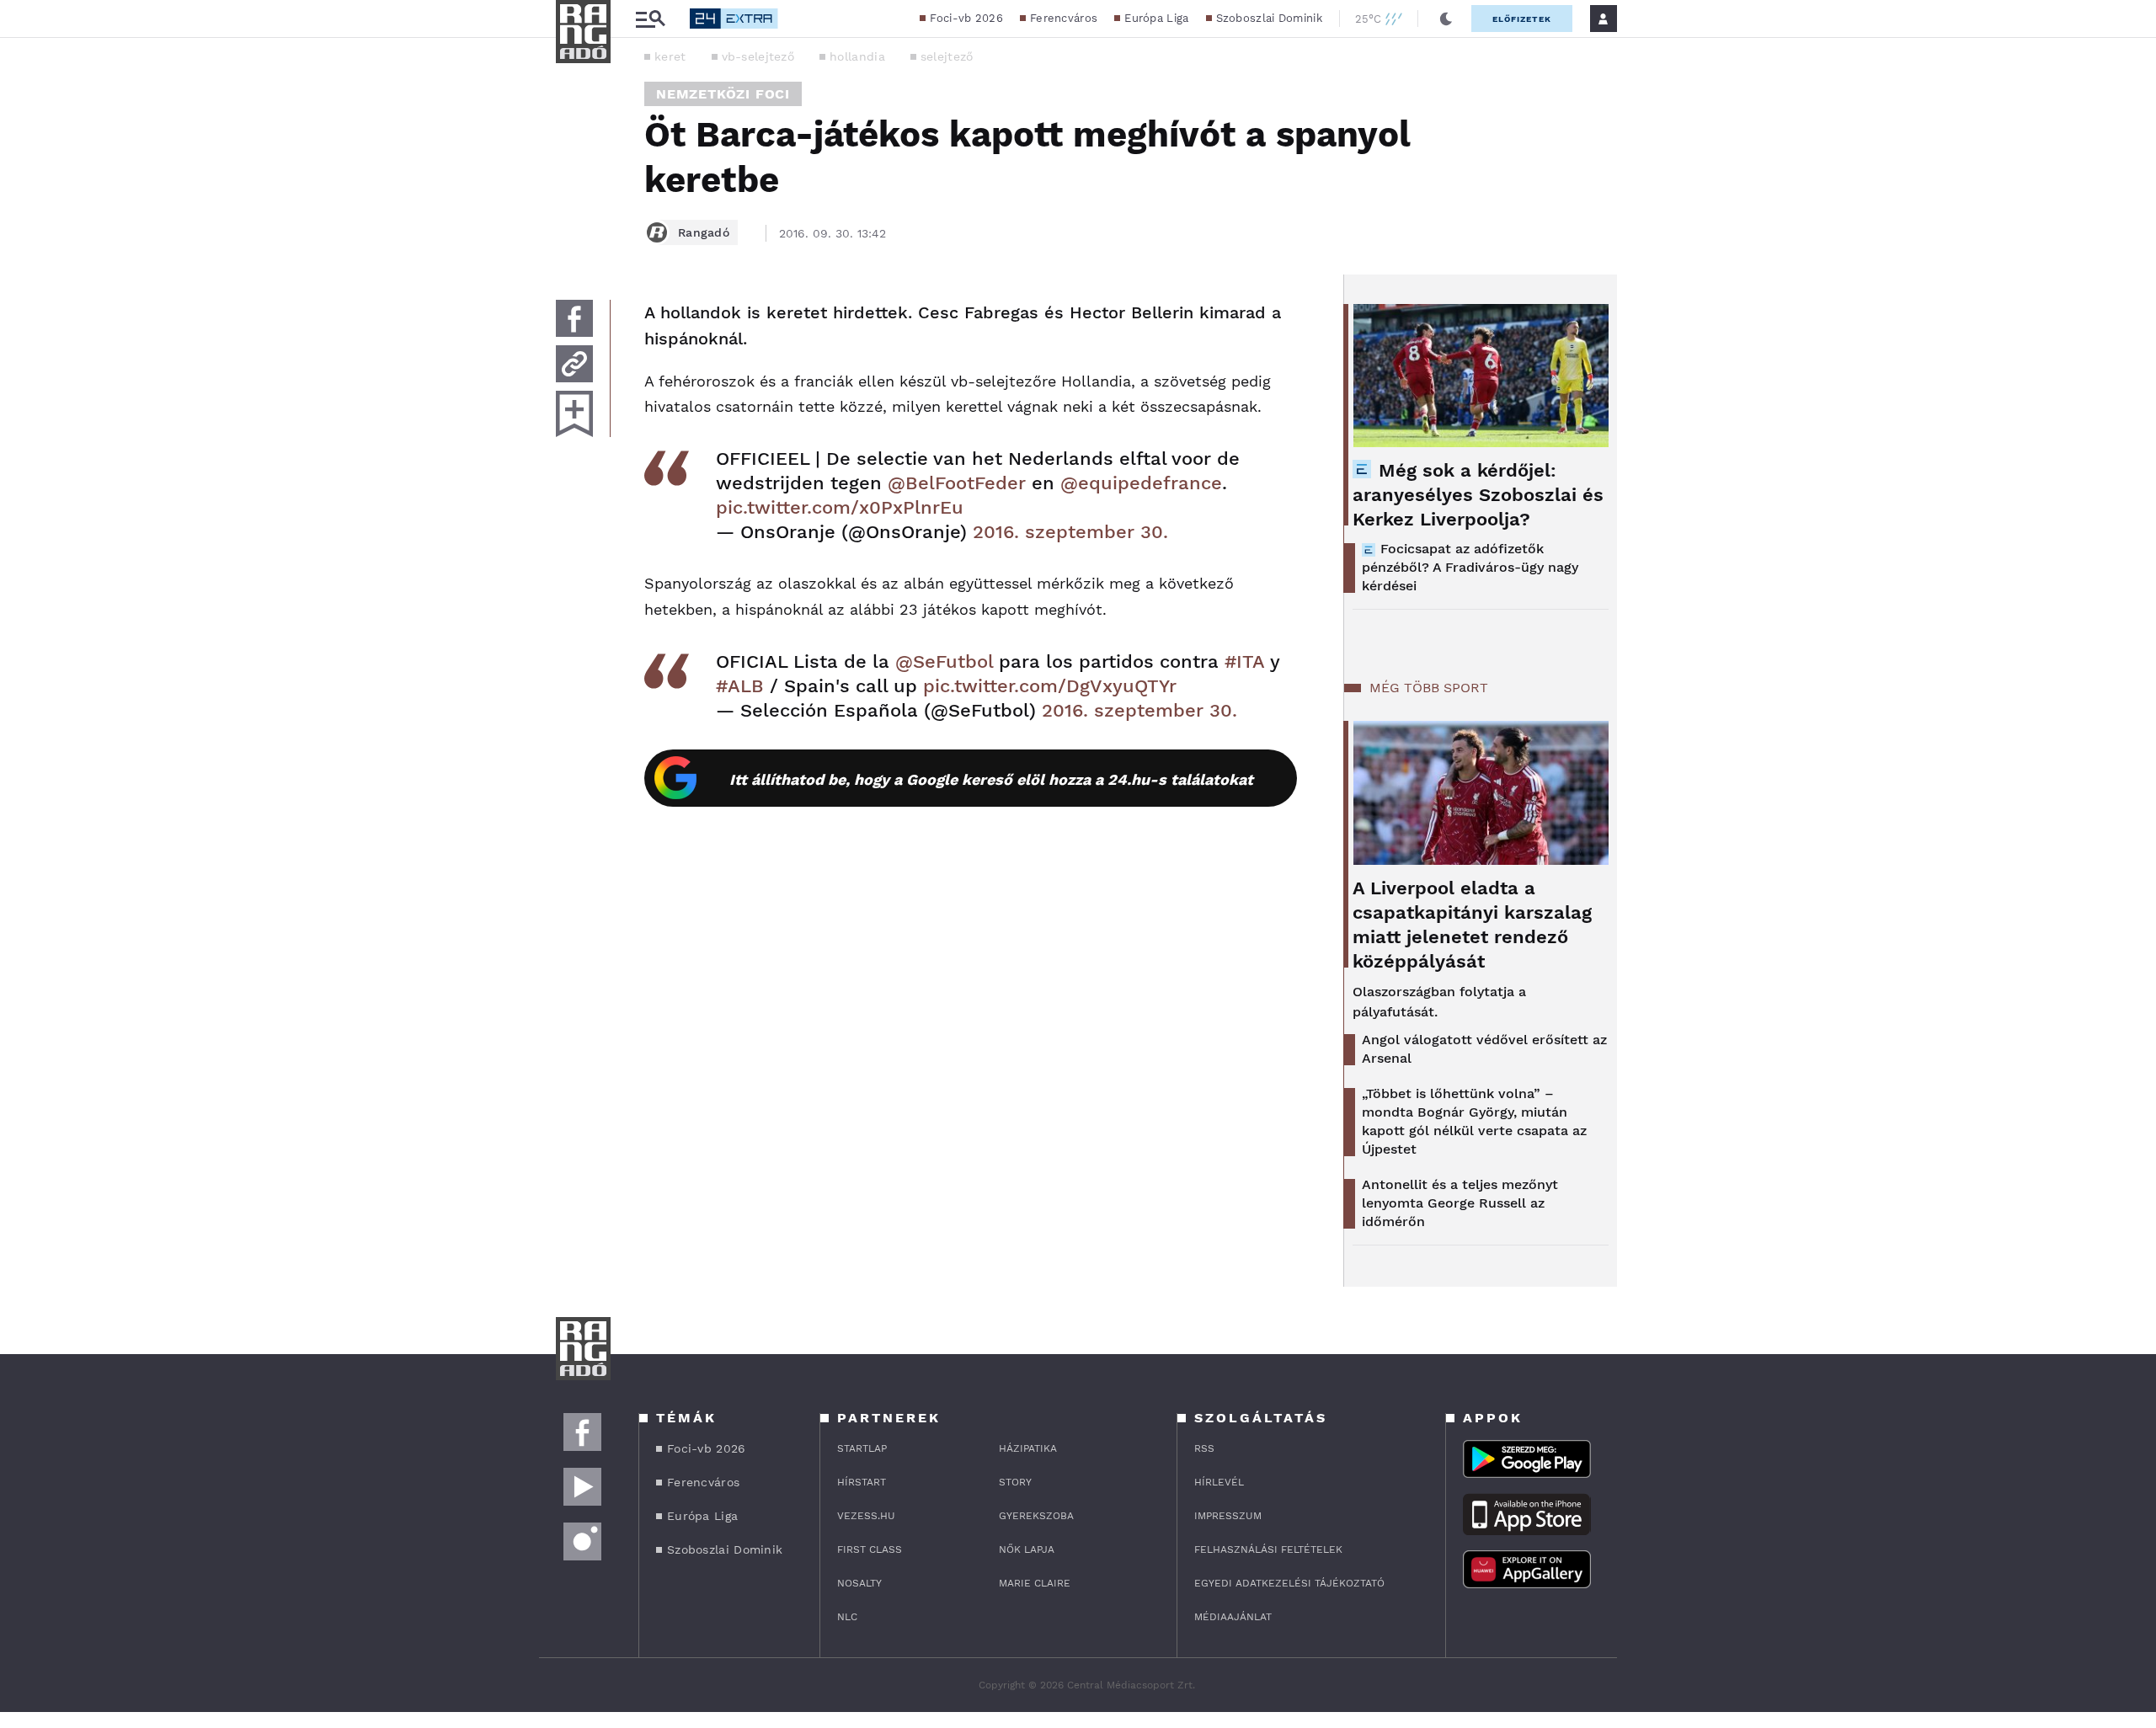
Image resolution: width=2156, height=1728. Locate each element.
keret (670, 56)
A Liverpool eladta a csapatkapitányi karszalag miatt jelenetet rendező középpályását (1472, 925)
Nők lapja (1027, 1549)
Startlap (862, 1448)
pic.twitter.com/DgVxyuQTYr (1050, 686)
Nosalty (859, 1583)
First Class (870, 1549)
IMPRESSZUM (1228, 1516)
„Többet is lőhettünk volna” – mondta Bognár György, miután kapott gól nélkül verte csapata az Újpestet (1474, 1121)
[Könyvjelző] (574, 414)
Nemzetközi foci (723, 94)
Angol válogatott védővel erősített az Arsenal (1484, 1049)
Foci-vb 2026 (966, 18)
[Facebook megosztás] (574, 318)
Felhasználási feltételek (1268, 1549)
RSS (1204, 1448)
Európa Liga (1156, 18)
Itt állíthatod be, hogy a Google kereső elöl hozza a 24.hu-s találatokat (991, 779)
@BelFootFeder (957, 483)
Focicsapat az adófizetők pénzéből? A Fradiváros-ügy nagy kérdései (1470, 567)
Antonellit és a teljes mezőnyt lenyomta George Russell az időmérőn (1460, 1203)
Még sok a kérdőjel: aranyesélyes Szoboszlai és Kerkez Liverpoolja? (1478, 495)
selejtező (947, 56)
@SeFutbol (944, 661)
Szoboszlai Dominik (1269, 18)
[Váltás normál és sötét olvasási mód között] (1446, 19)
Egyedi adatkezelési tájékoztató (1289, 1583)
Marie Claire (1035, 1583)
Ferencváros (1064, 18)
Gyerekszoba (1036, 1516)
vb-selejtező (758, 56)
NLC (847, 1617)
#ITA (1244, 661)
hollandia (857, 56)
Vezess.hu (866, 1516)
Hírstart (862, 1482)
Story (1015, 1482)
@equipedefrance (1141, 483)
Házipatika (1028, 1448)
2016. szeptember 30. (1070, 532)
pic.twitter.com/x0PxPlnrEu (840, 507)
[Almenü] (650, 19)
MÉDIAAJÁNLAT (1233, 1617)
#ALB (740, 686)
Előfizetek (1522, 19)
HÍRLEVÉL (1219, 1482)
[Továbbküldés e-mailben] (574, 364)
